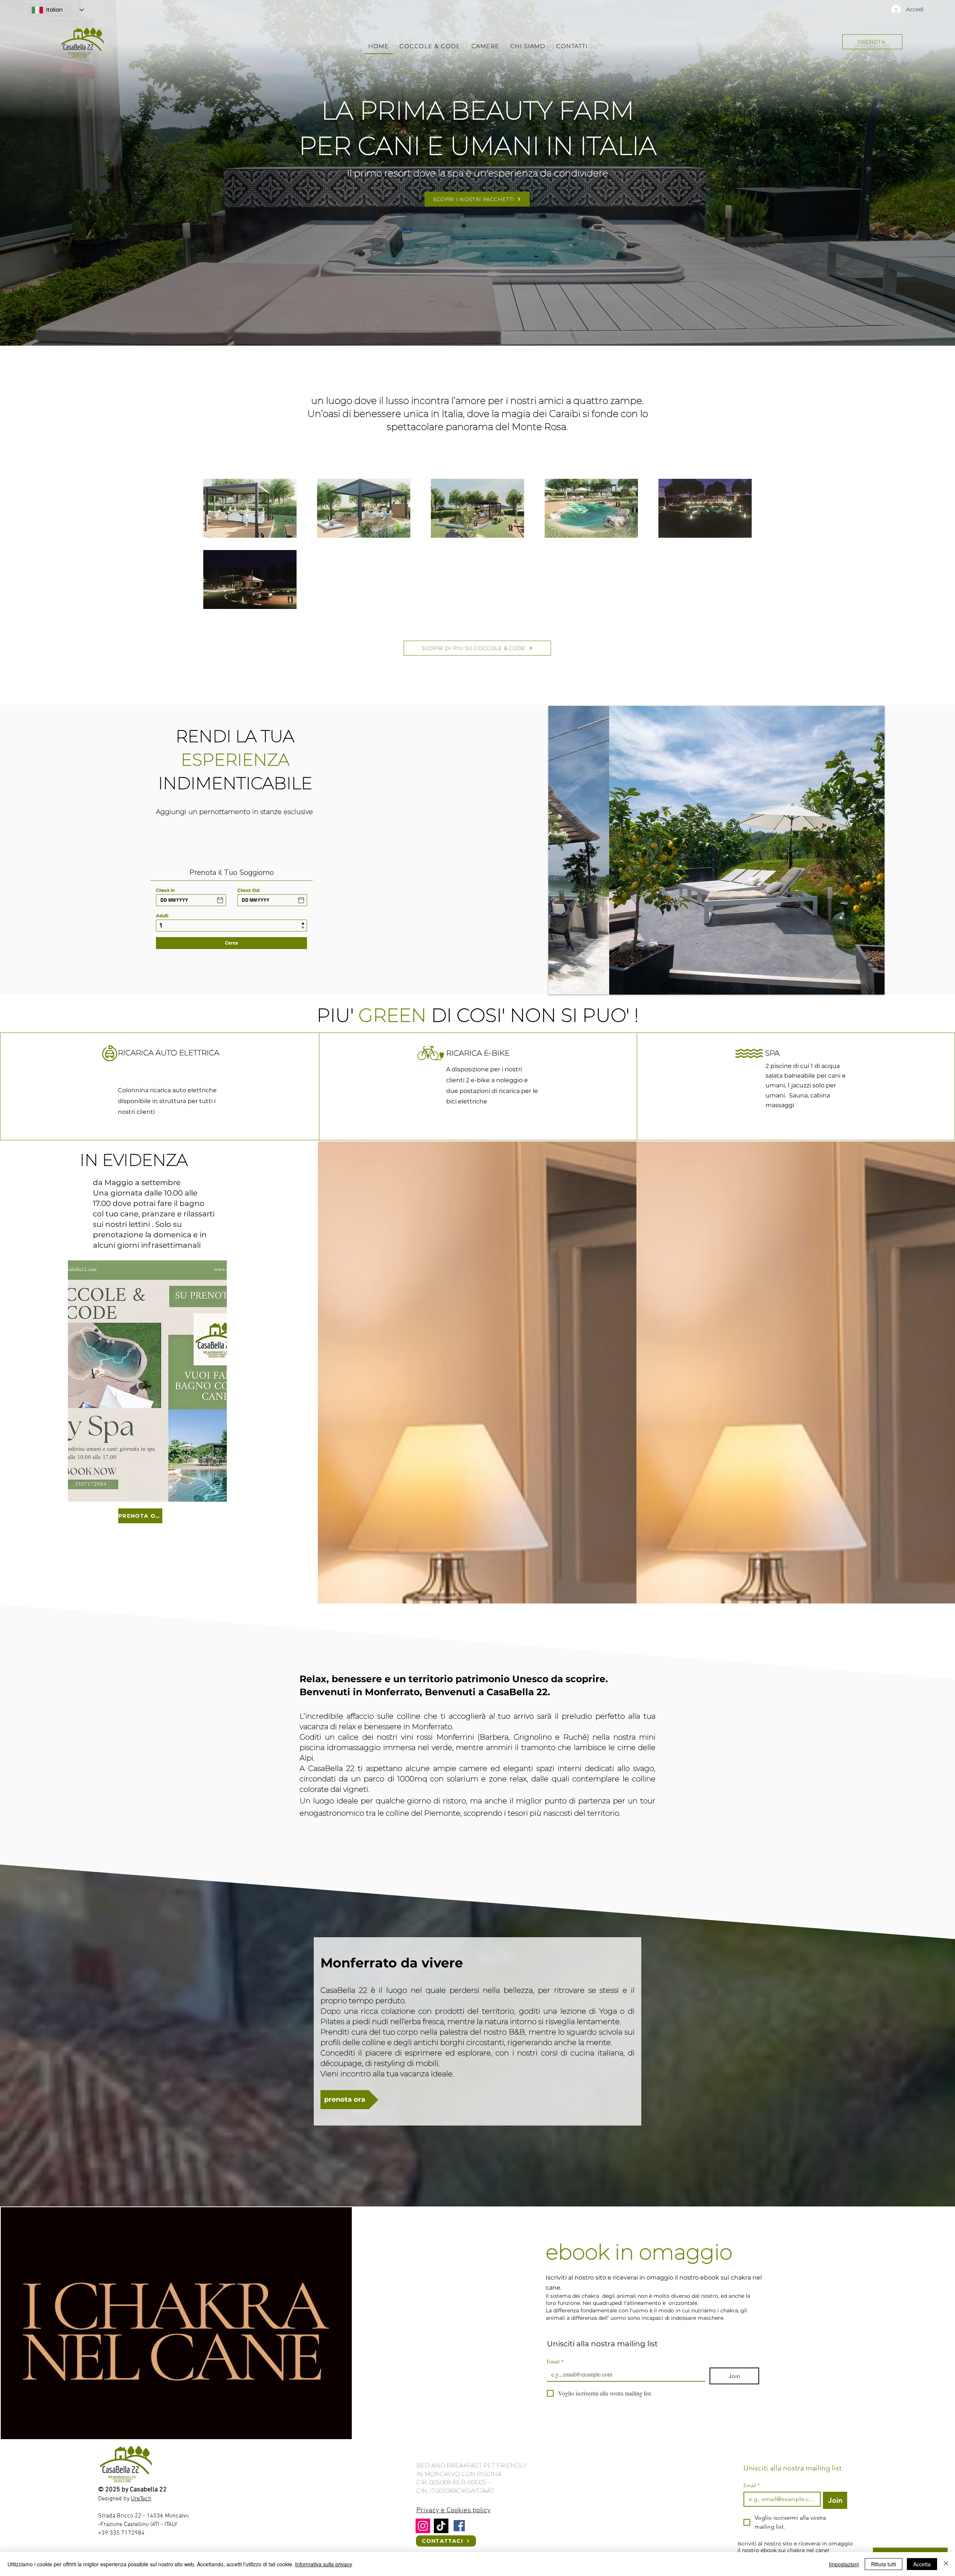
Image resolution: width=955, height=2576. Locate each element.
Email (555, 2361)
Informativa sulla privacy (324, 2564)
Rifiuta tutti (884, 2564)
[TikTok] (441, 2526)
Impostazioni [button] (844, 2564)
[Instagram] (423, 2526)
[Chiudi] (946, 2564)
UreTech (141, 2499)
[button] (716, 850)
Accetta (922, 2564)
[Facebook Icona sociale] (459, 2526)
